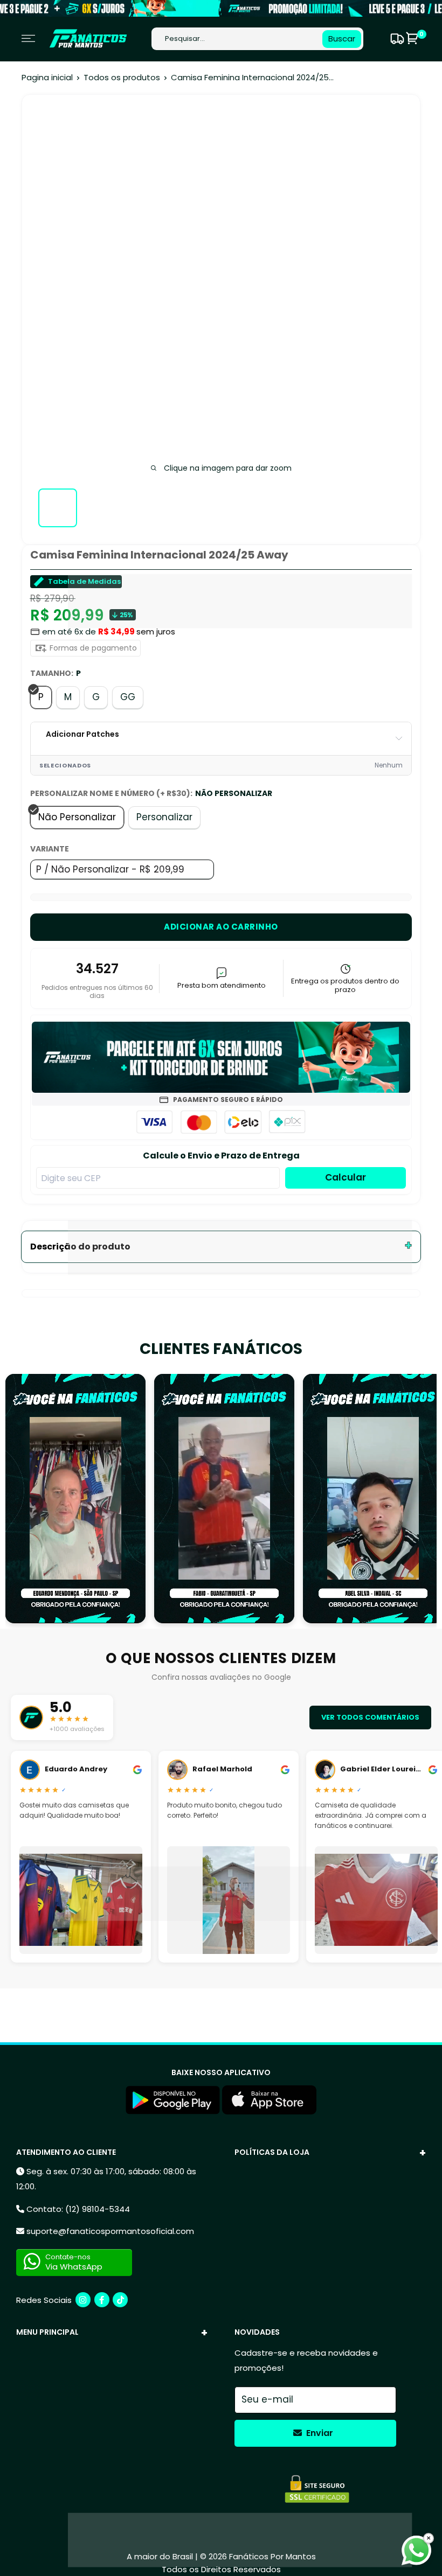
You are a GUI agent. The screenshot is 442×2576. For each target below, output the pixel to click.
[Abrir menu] (28, 39)
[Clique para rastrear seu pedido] (396, 39)
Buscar (342, 39)
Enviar (319, 2433)
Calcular (346, 1177)
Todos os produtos (122, 77)
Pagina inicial (47, 77)
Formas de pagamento (92, 648)
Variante (50, 849)
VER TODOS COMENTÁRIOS (370, 1717)
